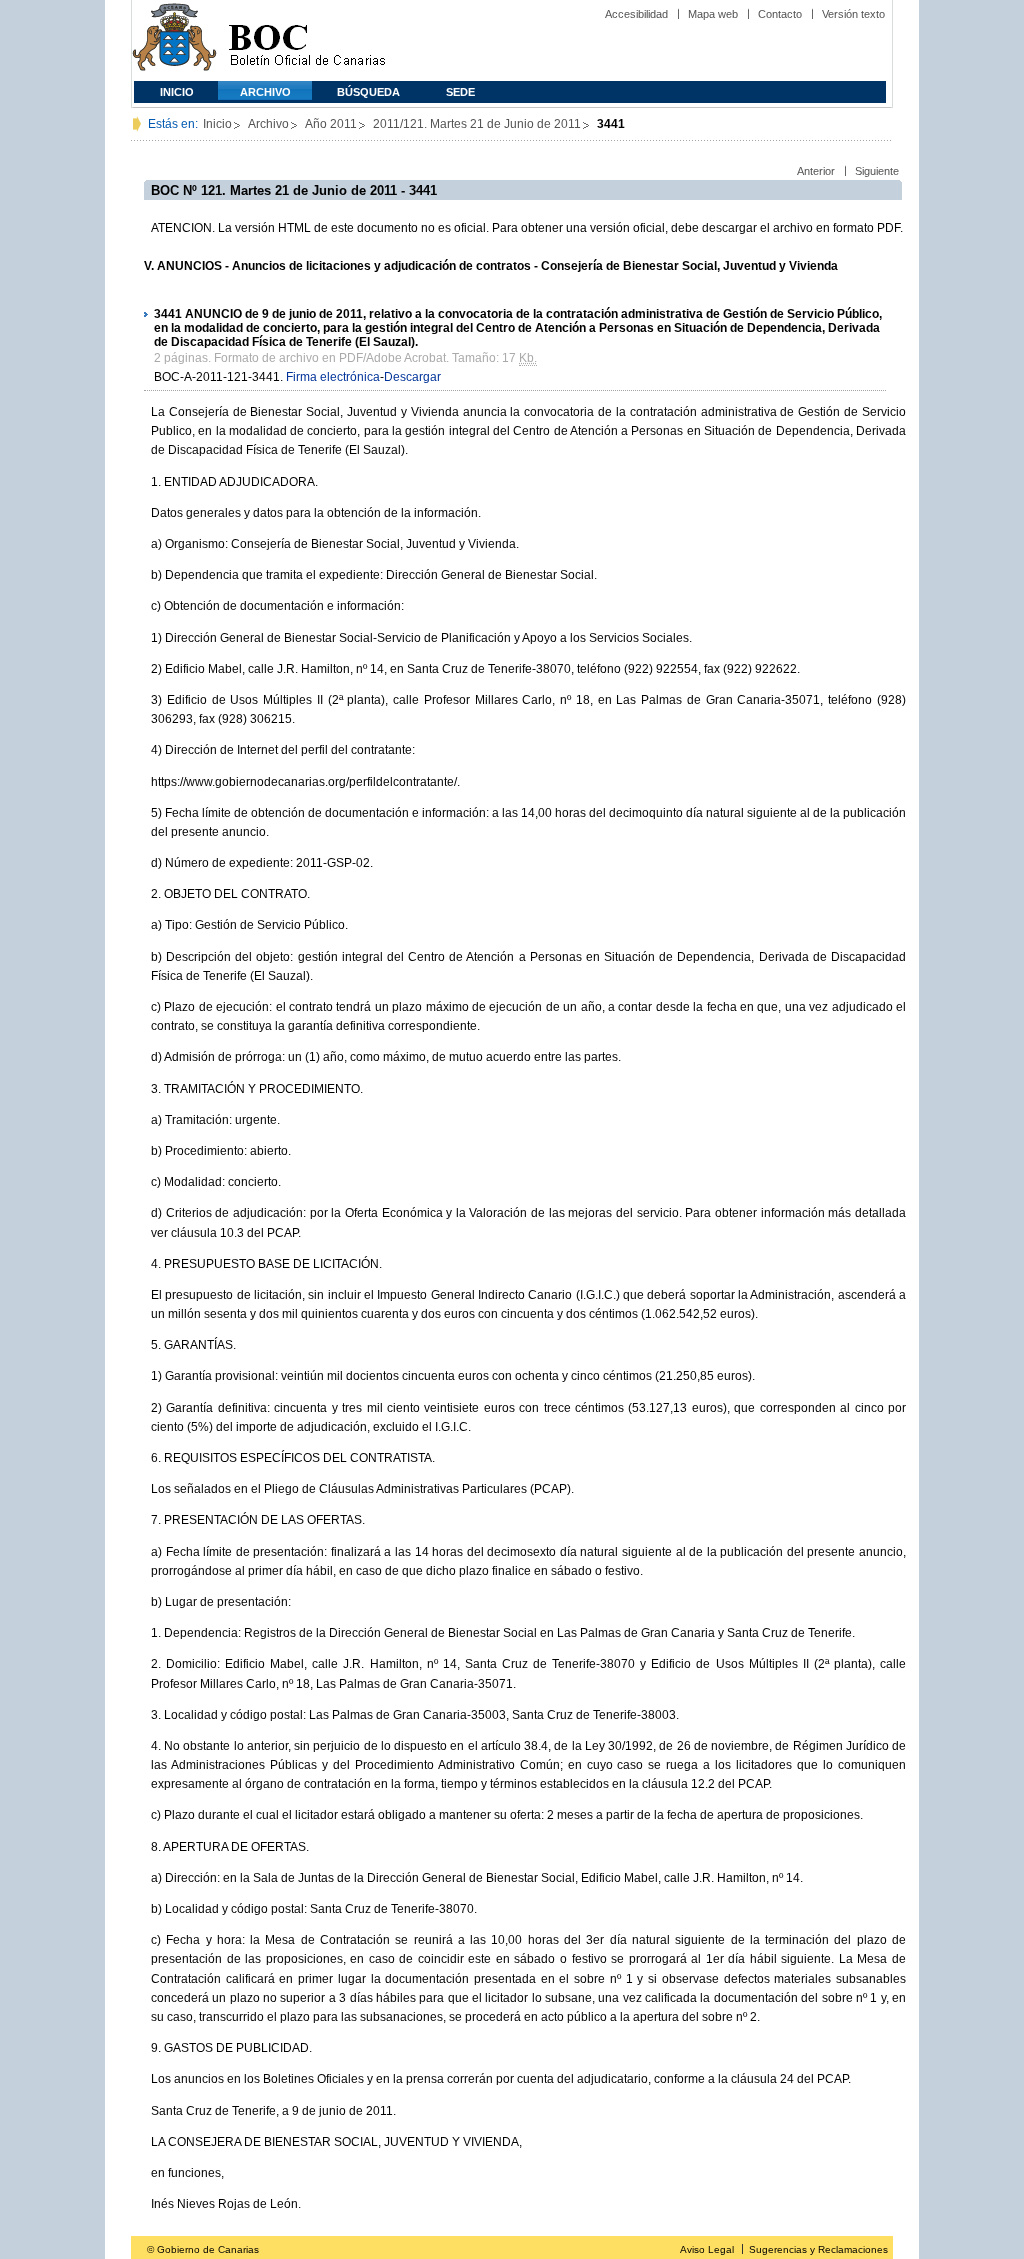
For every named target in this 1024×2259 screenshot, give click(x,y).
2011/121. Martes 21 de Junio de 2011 (477, 124)
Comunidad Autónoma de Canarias (174, 40)
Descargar (412, 377)
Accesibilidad (636, 14)
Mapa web (713, 14)
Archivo (265, 92)
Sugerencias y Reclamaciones (818, 2249)
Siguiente (877, 171)
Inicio (177, 92)
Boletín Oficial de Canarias (307, 40)
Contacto (780, 14)
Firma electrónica (333, 377)
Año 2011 (331, 124)
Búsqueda (368, 92)
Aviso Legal (707, 2249)
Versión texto (853, 14)
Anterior (816, 171)
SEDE (460, 92)
